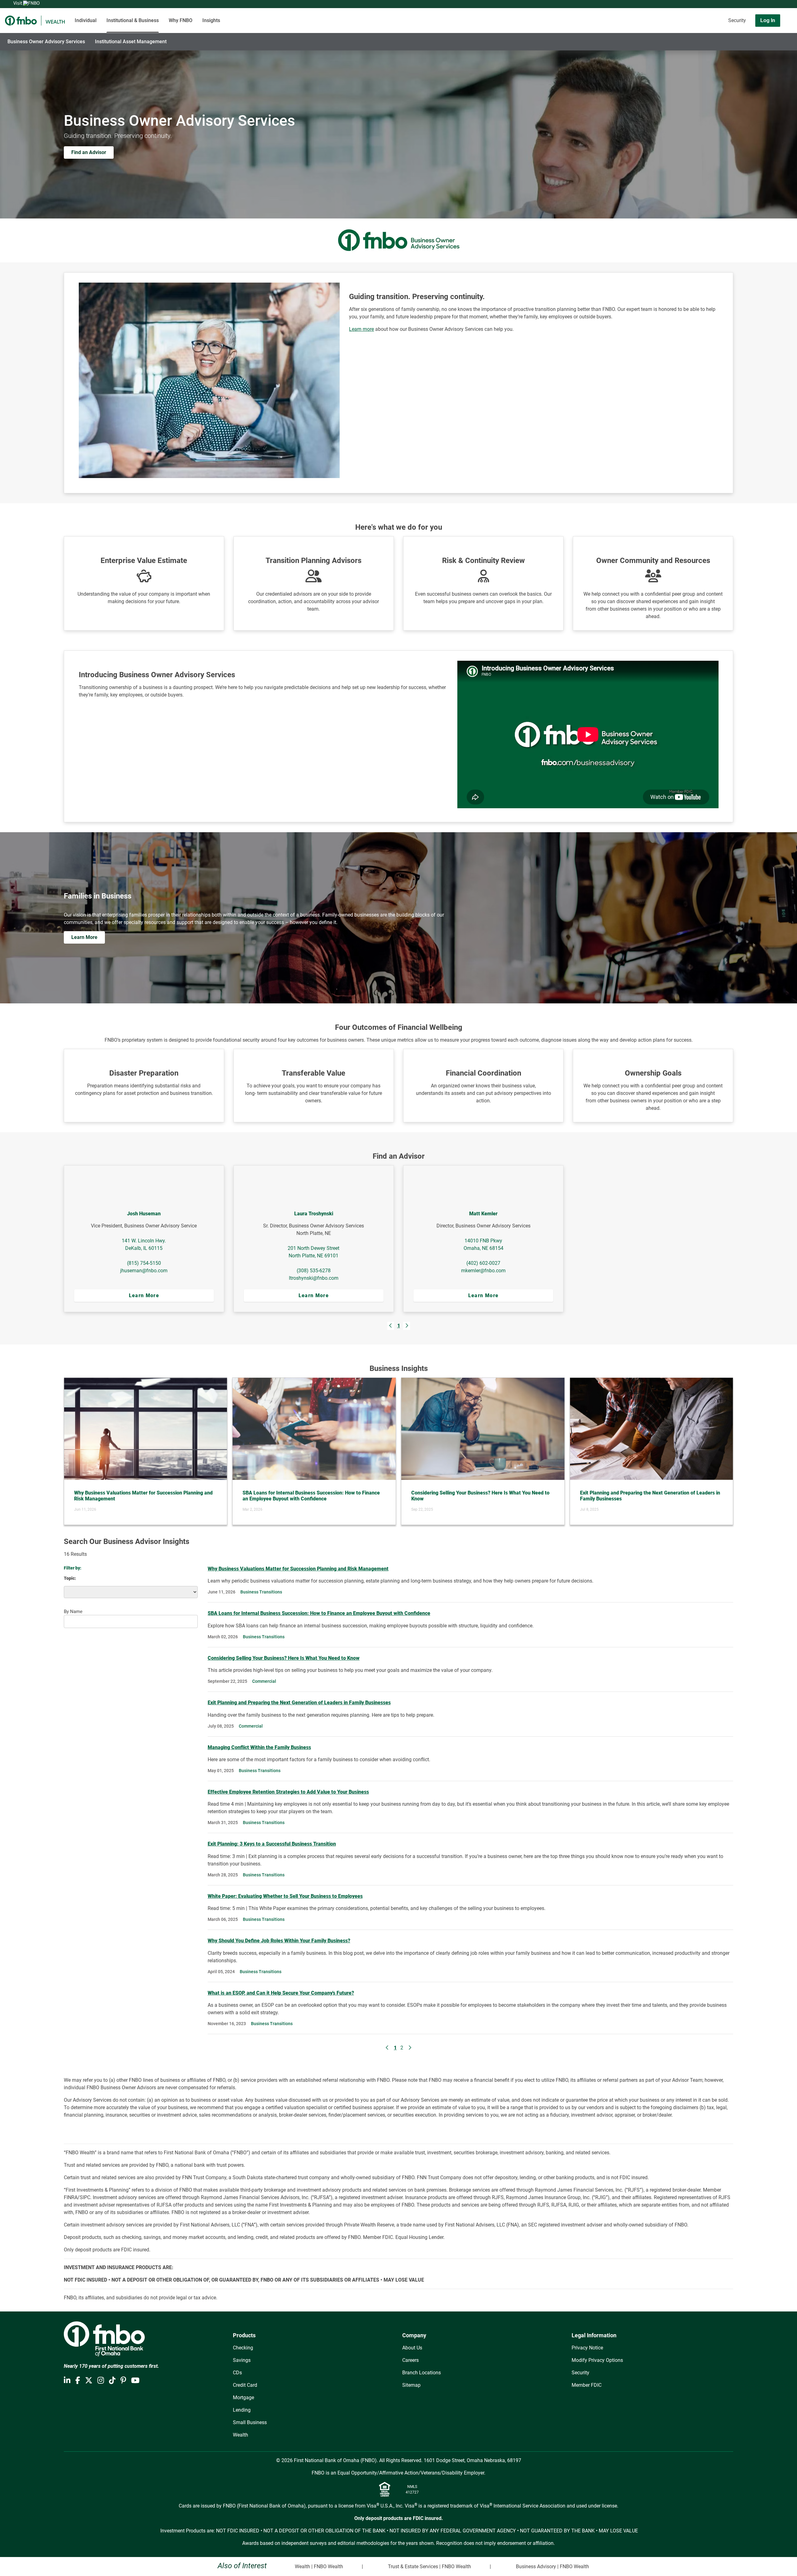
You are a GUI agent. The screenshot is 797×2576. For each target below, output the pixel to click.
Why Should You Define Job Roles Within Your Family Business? (279, 1941)
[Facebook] (78, 2381)
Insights (211, 20)
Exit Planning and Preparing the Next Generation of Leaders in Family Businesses (299, 1703)
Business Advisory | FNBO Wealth (552, 2567)
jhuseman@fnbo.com (144, 1271)
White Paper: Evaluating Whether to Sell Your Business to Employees (285, 1896)
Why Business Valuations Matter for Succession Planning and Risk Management (298, 1569)
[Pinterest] (123, 2381)
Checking (243, 2348)
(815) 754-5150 (144, 1263)
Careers (410, 2360)
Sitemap (411, 2385)
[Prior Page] (391, 1326)
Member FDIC (587, 2385)
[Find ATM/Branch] (687, 21)
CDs (237, 2373)
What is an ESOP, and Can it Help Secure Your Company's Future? (281, 1993)
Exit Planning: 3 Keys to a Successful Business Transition (272, 1844)
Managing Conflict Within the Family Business (259, 1747)
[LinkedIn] (67, 2381)
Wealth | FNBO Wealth (319, 2567)
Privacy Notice (587, 2348)
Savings (242, 2360)
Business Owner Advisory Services (46, 42)
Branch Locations (422, 2373)
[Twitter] (89, 2381)
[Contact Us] (705, 21)
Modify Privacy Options (597, 2360)
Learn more (361, 329)
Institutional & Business (133, 20)
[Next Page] (407, 1326)
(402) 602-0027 (483, 1263)
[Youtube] (135, 2381)
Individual (86, 20)
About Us (412, 2348)
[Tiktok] (112, 2381)
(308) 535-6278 (314, 1271)
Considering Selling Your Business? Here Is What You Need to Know (284, 1658)
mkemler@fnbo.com (483, 1271)
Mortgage (243, 2398)
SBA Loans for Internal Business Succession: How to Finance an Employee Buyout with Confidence (319, 1613)
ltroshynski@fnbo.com (314, 1278)
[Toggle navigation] (748, 38)
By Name (73, 1612)
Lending (242, 2410)
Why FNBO (181, 20)
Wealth (241, 2435)
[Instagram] (101, 2381)
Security (737, 20)
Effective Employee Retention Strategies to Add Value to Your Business (288, 1792)
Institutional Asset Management (131, 42)
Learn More (144, 1295)
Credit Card (245, 2385)
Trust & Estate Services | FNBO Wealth (429, 2567)
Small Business (250, 2422)
